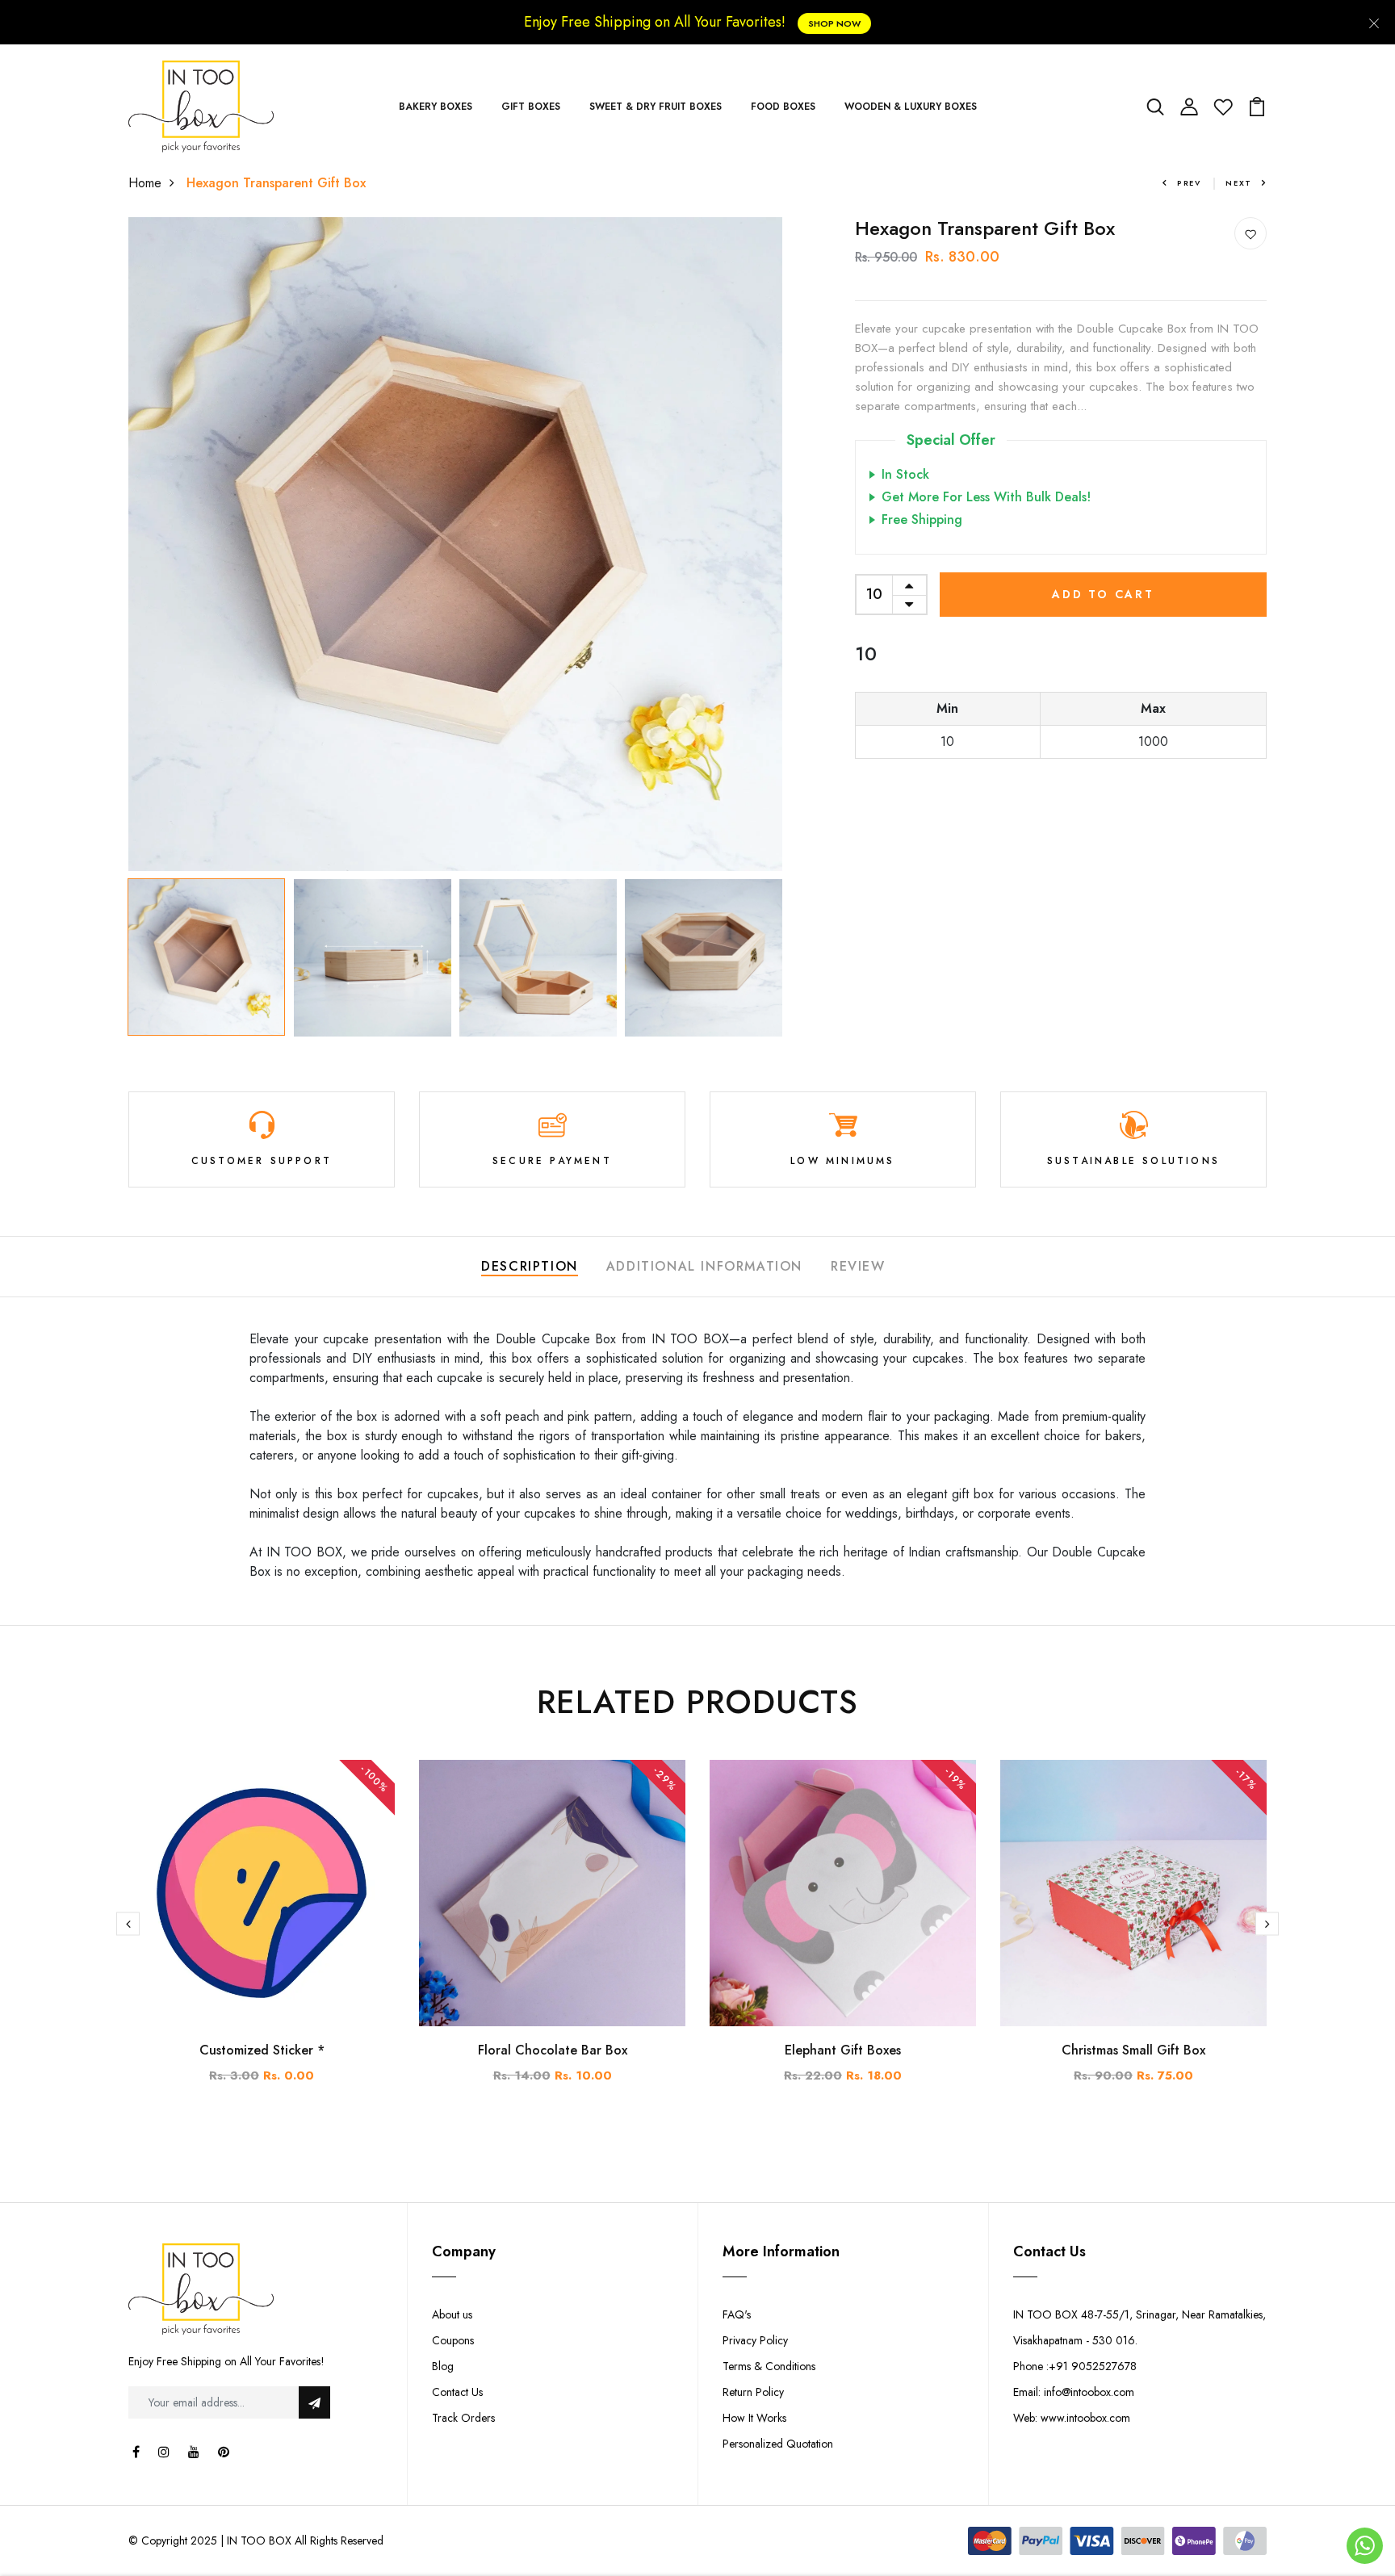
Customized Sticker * (262, 2050)
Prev (1189, 183)
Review (858, 1266)
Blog (443, 2366)
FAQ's (737, 2314)
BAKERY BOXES (436, 107)
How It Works (754, 2418)
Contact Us (457, 2392)
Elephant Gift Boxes (843, 2050)
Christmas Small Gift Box (1133, 2050)
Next (1239, 183)
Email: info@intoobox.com (1074, 2392)
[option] (455, 544)
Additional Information (704, 1266)
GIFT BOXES (531, 107)
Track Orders (463, 2418)
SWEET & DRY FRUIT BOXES (656, 107)
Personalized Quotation (778, 2444)
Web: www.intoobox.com (1072, 2418)
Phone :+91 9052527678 (1075, 2366)
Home (145, 183)
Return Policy (753, 2392)
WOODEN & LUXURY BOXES (911, 107)
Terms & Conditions (769, 2366)
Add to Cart (1103, 594)
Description (530, 1266)
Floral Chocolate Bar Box (553, 2050)
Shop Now (834, 23)
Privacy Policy (755, 2340)
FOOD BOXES (783, 107)
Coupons (453, 2340)
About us (452, 2314)
